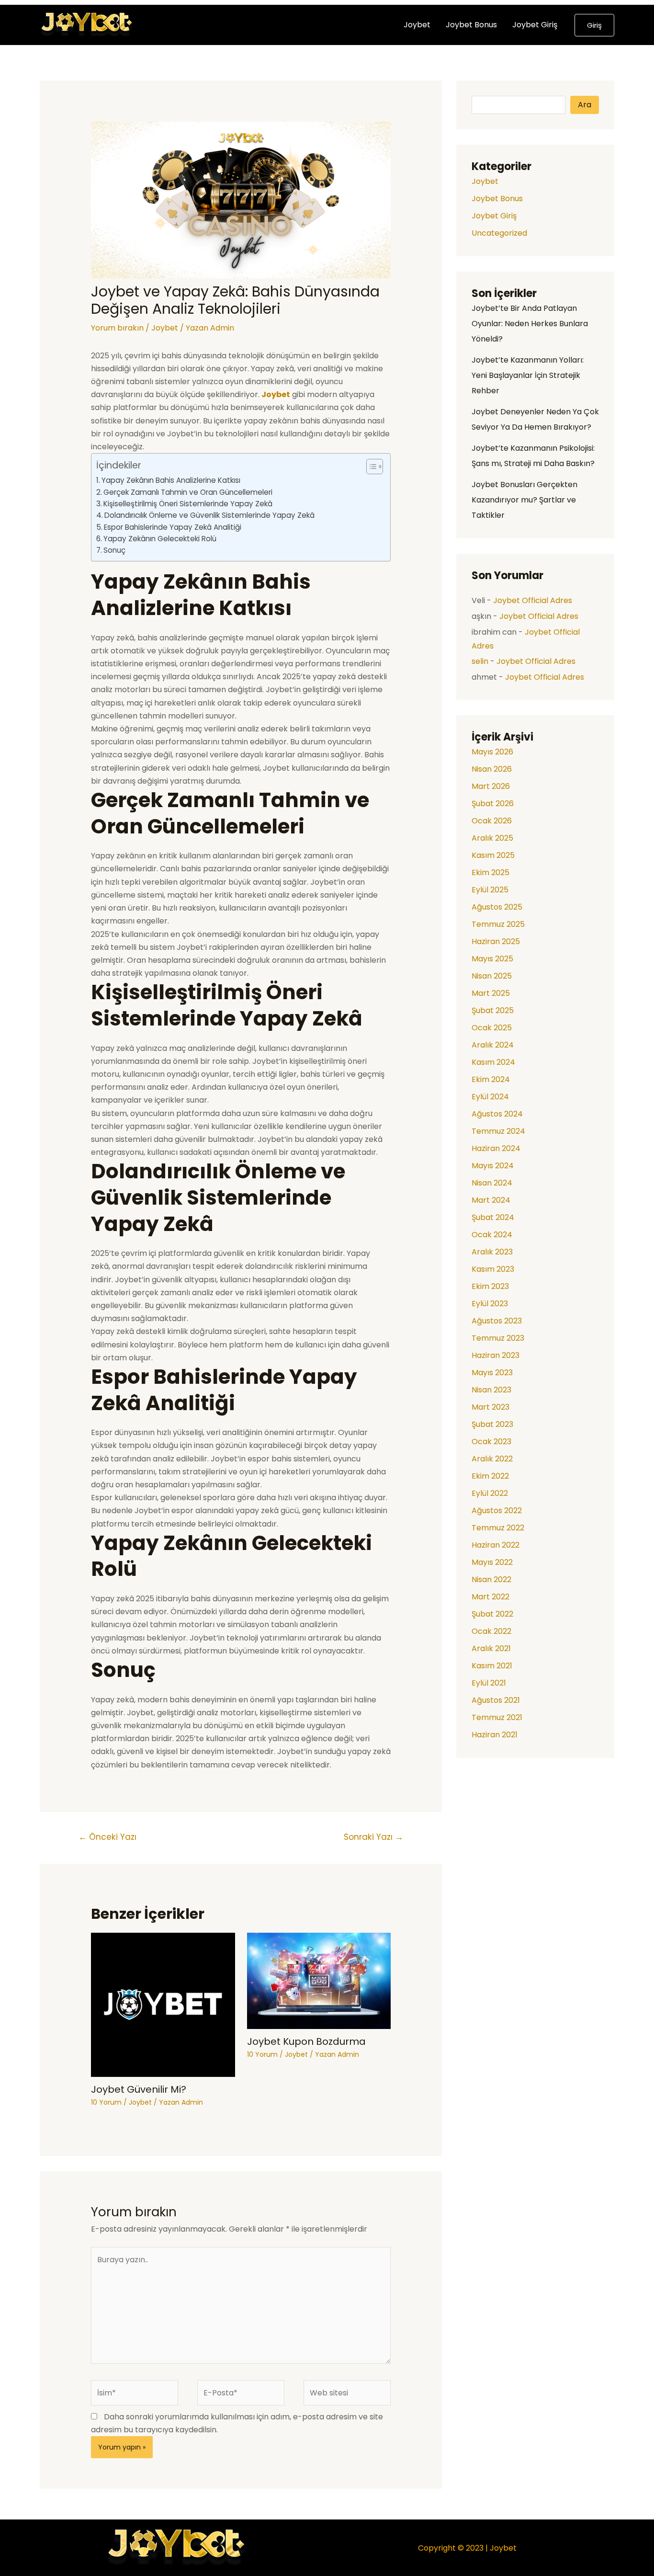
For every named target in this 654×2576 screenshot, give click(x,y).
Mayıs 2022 (492, 1562)
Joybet (417, 25)
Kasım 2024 (493, 1062)
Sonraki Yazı (373, 1837)
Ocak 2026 (492, 821)
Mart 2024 (491, 1200)
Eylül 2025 (490, 890)
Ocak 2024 (492, 1235)
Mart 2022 (490, 1597)
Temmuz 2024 (498, 1131)
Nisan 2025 (492, 976)
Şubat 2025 (493, 1010)
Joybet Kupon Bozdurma (306, 2041)
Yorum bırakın (117, 328)
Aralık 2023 (492, 1252)
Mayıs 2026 (492, 752)
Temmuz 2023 (498, 1338)
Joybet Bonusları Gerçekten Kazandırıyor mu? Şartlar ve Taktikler (524, 500)
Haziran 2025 (496, 941)
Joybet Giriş (535, 25)
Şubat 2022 (492, 1614)
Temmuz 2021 (497, 1717)
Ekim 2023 (490, 1286)
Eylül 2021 (489, 1683)
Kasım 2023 (493, 1269)
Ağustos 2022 (497, 1510)
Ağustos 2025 (497, 907)
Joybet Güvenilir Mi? (139, 2089)
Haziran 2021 (495, 1735)
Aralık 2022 (492, 1459)
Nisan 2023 (491, 1390)
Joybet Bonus (471, 25)
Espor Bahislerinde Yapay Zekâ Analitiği (173, 527)
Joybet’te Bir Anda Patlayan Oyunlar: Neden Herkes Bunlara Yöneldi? (530, 324)
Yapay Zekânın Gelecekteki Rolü (160, 539)
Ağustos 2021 (496, 1700)
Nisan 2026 (492, 769)
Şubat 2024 (493, 1217)
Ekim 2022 (490, 1476)
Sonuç (114, 550)
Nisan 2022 (491, 1579)
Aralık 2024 (493, 1045)
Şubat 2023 (492, 1424)
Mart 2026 (491, 786)
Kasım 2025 (493, 855)
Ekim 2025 (490, 872)
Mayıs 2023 (492, 1373)
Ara (585, 105)
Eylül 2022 (490, 1493)
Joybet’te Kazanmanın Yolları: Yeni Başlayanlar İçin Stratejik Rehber (528, 375)
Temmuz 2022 (498, 1528)
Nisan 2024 (492, 1183)
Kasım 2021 (492, 1666)
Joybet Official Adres (533, 600)
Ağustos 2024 (497, 1114)
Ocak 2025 (492, 1028)
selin (480, 661)
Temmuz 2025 (498, 924)
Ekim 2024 (491, 1079)
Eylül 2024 (490, 1097)
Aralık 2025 (492, 838)
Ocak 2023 (491, 1442)
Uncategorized (499, 233)
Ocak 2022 (491, 1631)
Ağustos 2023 (497, 1321)
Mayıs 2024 (493, 1166)
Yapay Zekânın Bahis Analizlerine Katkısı (171, 480)
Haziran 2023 (496, 1355)
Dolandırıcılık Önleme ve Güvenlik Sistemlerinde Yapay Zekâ (209, 515)
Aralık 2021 (491, 1648)
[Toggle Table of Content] (370, 467)
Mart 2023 (490, 1407)
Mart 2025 (491, 993)
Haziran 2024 (496, 1148)
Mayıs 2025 (492, 959)
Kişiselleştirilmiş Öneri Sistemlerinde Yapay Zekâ (188, 504)
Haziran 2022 (496, 1545)
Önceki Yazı (107, 1837)
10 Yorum (106, 2102)
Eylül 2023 (490, 1304)
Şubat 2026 (493, 804)
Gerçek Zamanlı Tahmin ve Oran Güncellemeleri (188, 492)
